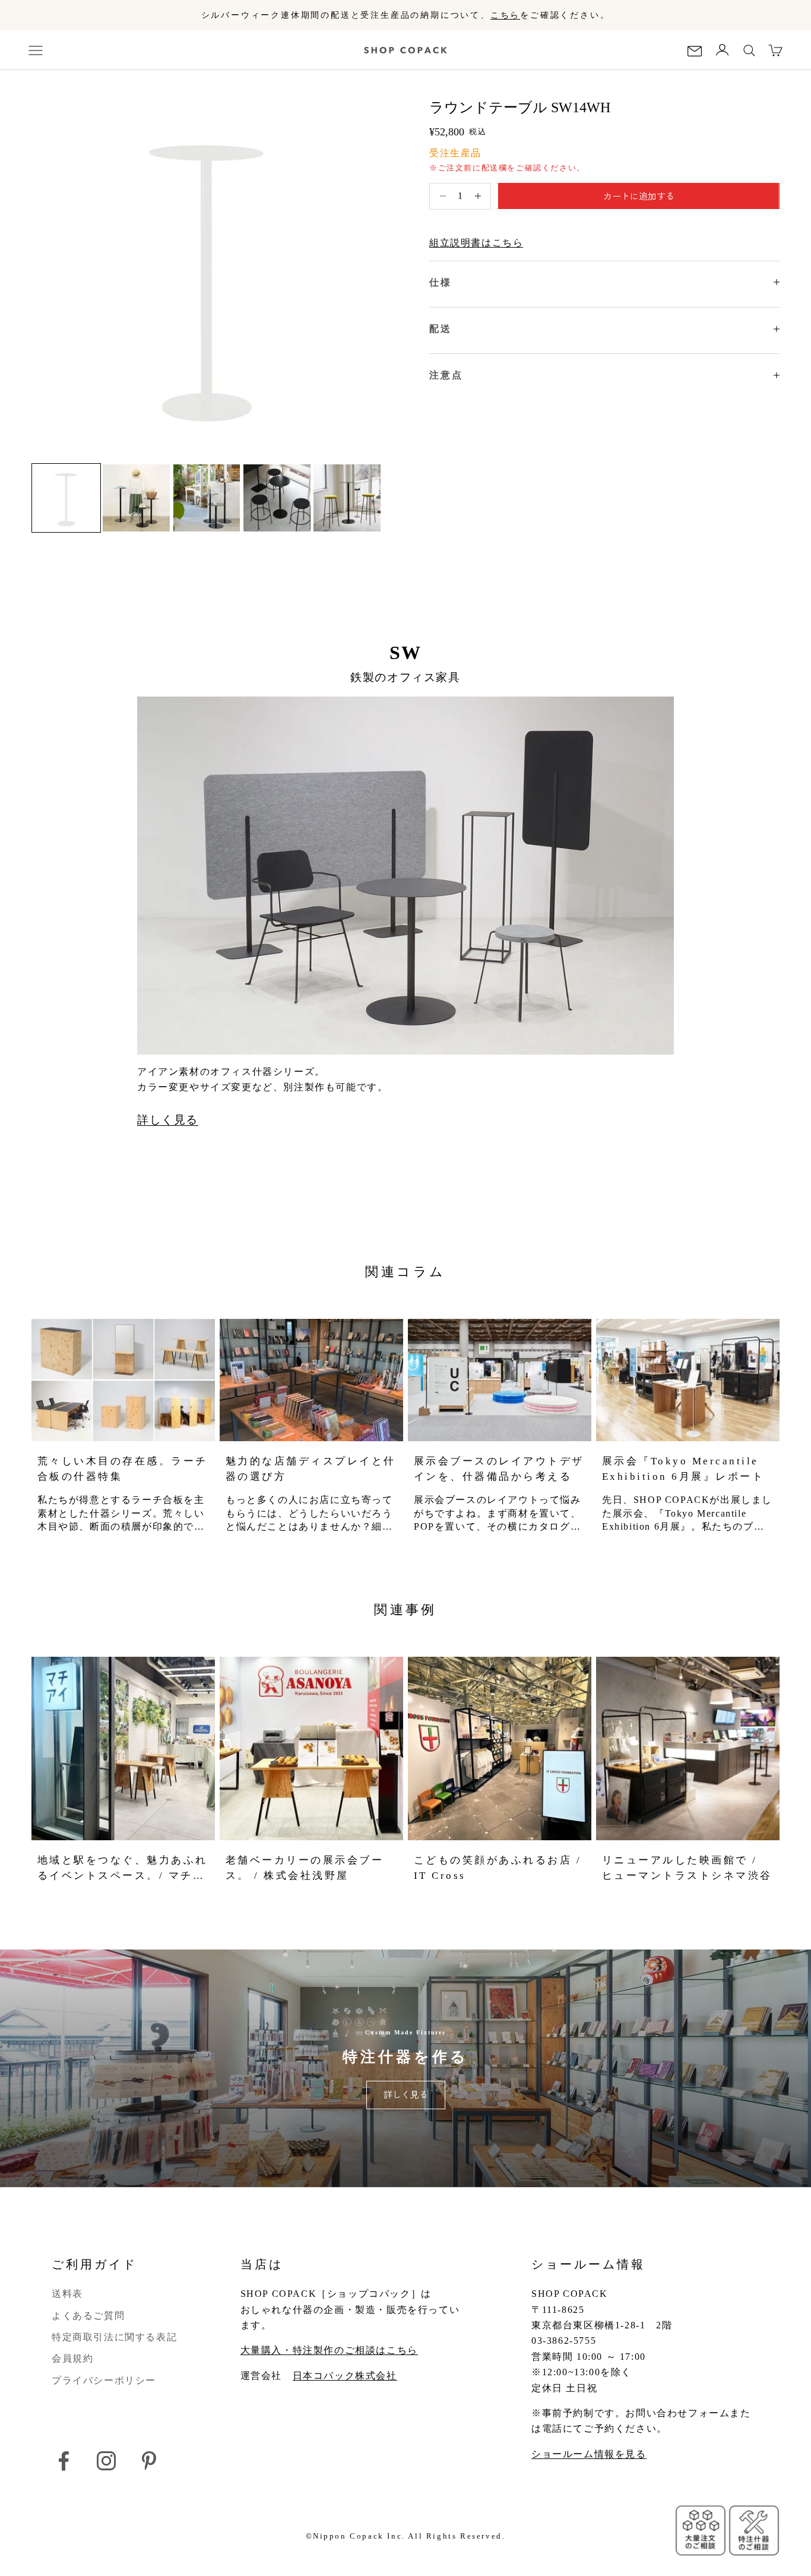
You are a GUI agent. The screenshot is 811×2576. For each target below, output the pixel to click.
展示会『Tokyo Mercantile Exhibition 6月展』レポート (683, 1469)
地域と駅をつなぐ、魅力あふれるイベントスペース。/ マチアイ (123, 1869)
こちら (505, 15)
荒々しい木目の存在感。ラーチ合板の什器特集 (123, 1469)
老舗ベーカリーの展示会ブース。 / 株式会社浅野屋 (305, 1868)
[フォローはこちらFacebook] (64, 2461)
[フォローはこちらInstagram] (106, 2461)
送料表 (67, 2294)
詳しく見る (168, 1120)
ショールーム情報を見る (589, 2454)
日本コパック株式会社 (345, 2376)
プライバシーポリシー (104, 2380)
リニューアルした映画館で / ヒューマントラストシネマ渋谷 (687, 1868)
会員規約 (72, 2358)
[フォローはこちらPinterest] (149, 2461)
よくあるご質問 (88, 2316)
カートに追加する (639, 196)
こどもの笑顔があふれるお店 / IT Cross (498, 1868)
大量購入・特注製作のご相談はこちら (329, 2350)
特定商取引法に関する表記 (114, 2337)
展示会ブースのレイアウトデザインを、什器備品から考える (499, 1469)
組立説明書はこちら (476, 243)
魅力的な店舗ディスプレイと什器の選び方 (311, 1469)
